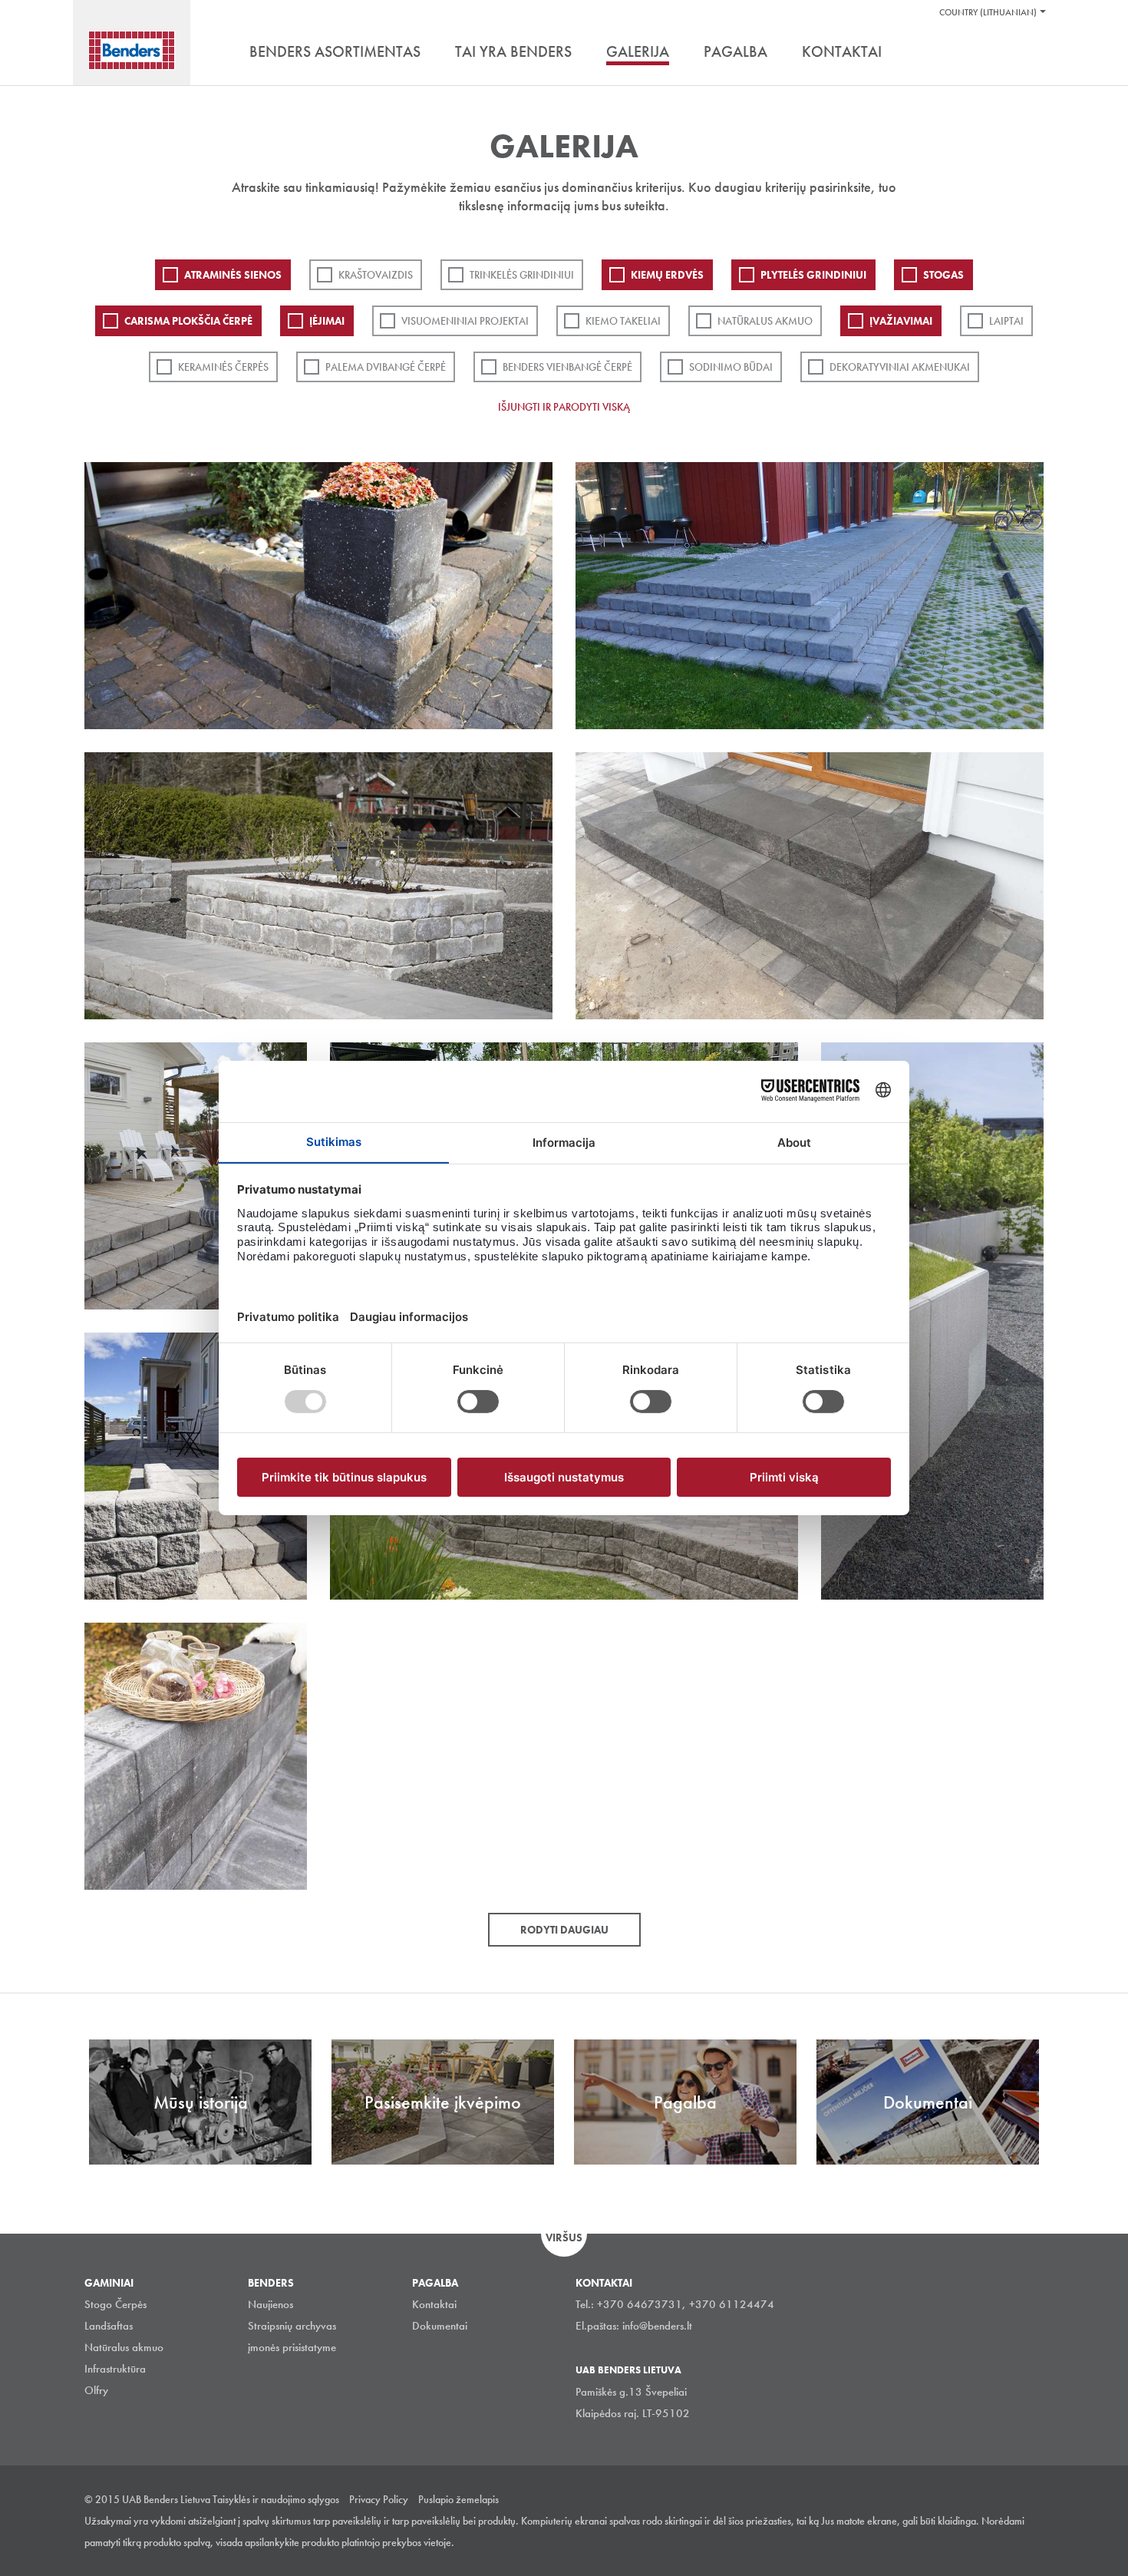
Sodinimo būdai (731, 367)
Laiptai (1006, 321)
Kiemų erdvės (667, 275)
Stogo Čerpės (115, 2304)
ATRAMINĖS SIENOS (233, 275)
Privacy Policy (379, 2499)
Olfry (96, 2390)
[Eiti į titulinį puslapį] (132, 50)
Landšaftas (109, 2326)
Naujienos (270, 2304)
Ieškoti (1032, 53)
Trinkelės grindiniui (522, 275)
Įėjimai (327, 321)
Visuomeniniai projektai (465, 321)
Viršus (564, 2237)
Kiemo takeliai (623, 321)
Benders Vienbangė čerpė (567, 367)
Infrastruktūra (115, 2369)
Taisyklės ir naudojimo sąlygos (276, 2499)
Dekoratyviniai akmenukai (900, 367)
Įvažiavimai (901, 321)
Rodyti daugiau (564, 1930)
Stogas (943, 275)
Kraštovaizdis (376, 275)
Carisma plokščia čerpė (188, 321)
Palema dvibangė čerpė (386, 367)
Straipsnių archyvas (292, 2326)
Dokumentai (440, 2326)
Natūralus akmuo (765, 321)
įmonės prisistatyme (292, 2347)
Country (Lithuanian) (988, 12)
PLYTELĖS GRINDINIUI (813, 275)
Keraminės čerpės (223, 367)
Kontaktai (434, 2304)
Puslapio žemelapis (458, 2499)
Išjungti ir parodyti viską (564, 407)
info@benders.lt (657, 2326)
